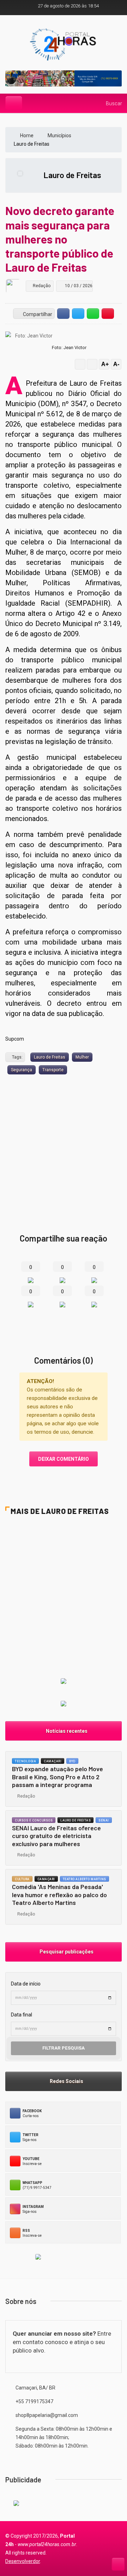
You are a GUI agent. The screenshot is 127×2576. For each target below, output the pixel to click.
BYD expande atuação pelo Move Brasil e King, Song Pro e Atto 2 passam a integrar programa (58, 1777)
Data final (22, 2015)
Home (27, 135)
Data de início (26, 1984)
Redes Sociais (65, 2081)
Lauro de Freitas (72, 175)
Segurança (22, 1070)
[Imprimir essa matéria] (92, 364)
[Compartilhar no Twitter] (78, 314)
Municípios (60, 135)
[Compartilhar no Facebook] (63, 314)
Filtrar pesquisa (64, 2048)
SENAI (104, 1820)
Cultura (22, 1879)
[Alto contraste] (80, 364)
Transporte (53, 1070)
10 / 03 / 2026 (78, 286)
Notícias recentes (66, 1731)
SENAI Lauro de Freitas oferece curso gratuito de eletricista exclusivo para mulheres (56, 1836)
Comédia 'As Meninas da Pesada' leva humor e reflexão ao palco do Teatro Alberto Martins (59, 1895)
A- (116, 364)
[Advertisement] (64, 1141)
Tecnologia (25, 1761)
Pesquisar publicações (65, 1952)
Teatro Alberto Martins (84, 1879)
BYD (72, 1761)
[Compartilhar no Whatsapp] (93, 314)
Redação (25, 1796)
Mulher (82, 1057)
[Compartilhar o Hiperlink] (108, 314)
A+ (105, 364)
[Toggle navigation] (14, 103)
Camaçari (53, 1761)
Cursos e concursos (34, 1820)
